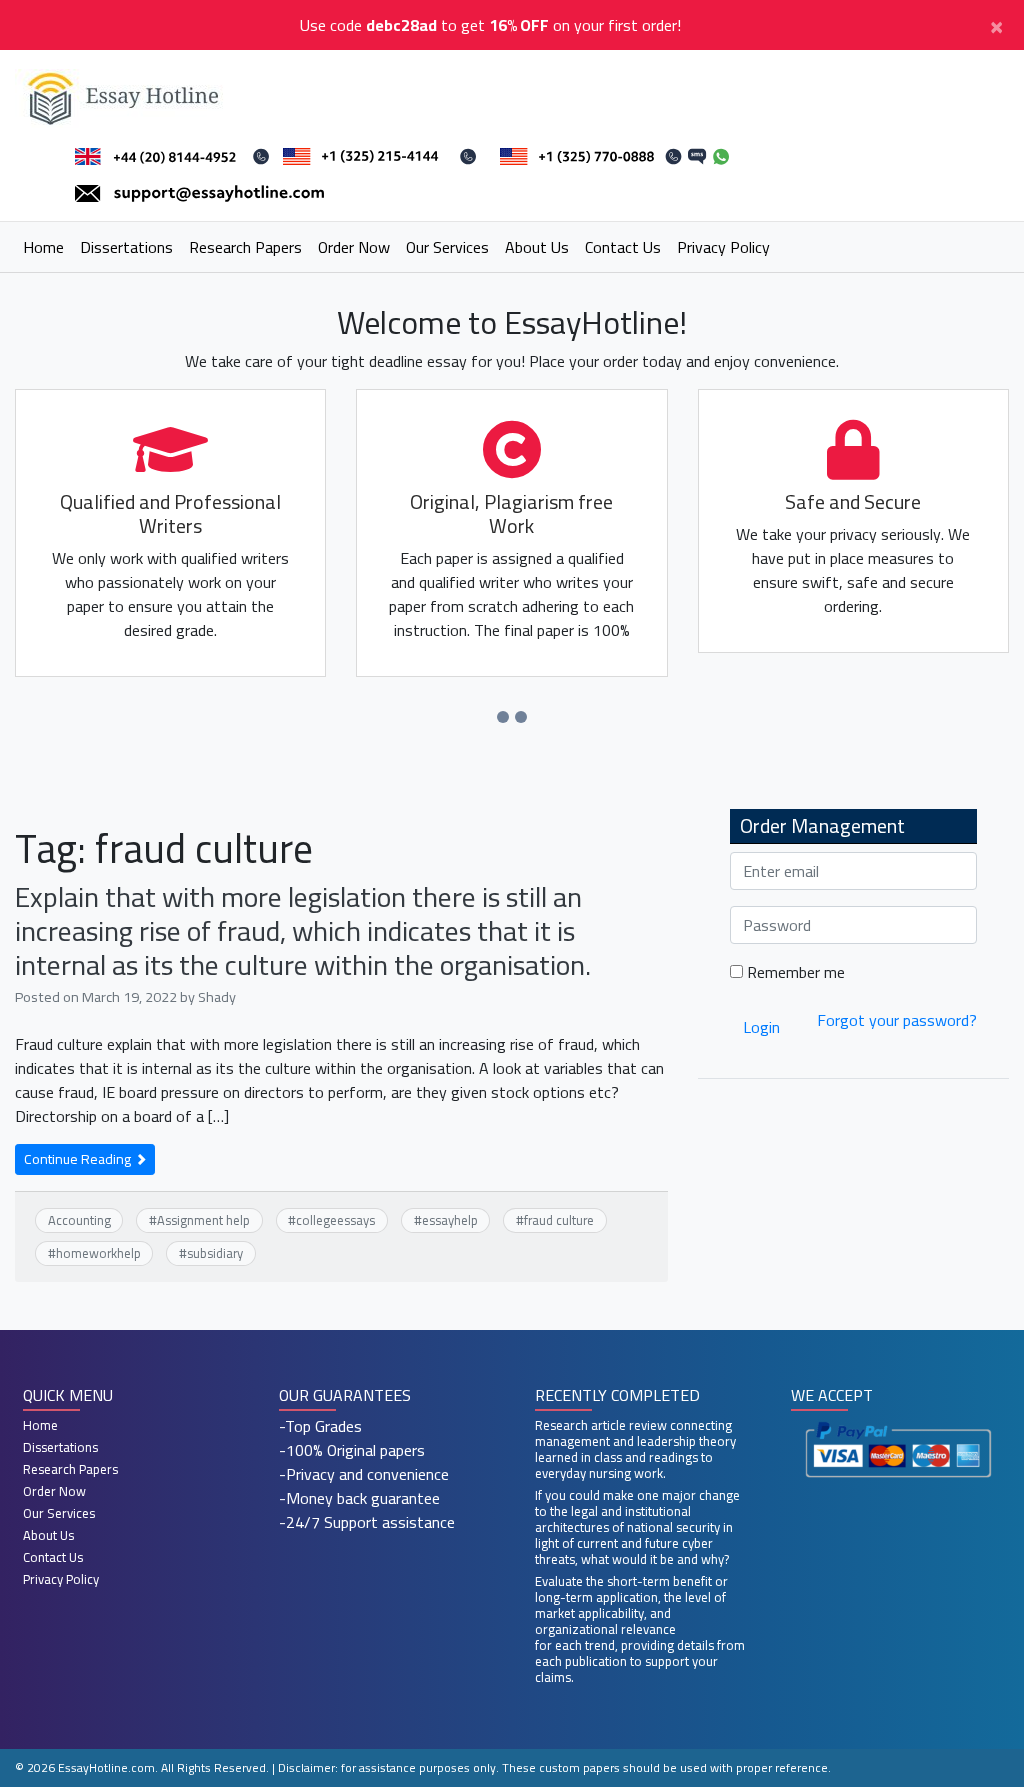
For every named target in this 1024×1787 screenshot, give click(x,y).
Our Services (447, 247)
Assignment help (203, 1220)
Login (761, 1027)
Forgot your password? (897, 1020)
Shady (217, 996)
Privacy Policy (723, 247)
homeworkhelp (98, 1253)
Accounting (79, 1220)
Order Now (354, 247)
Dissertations (126, 247)
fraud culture (559, 1220)
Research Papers (245, 247)
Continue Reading (79, 1159)
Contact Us (623, 247)
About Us (537, 247)
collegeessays (335, 1220)
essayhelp (450, 1220)
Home (43, 247)
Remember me (794, 972)
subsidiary (215, 1253)
